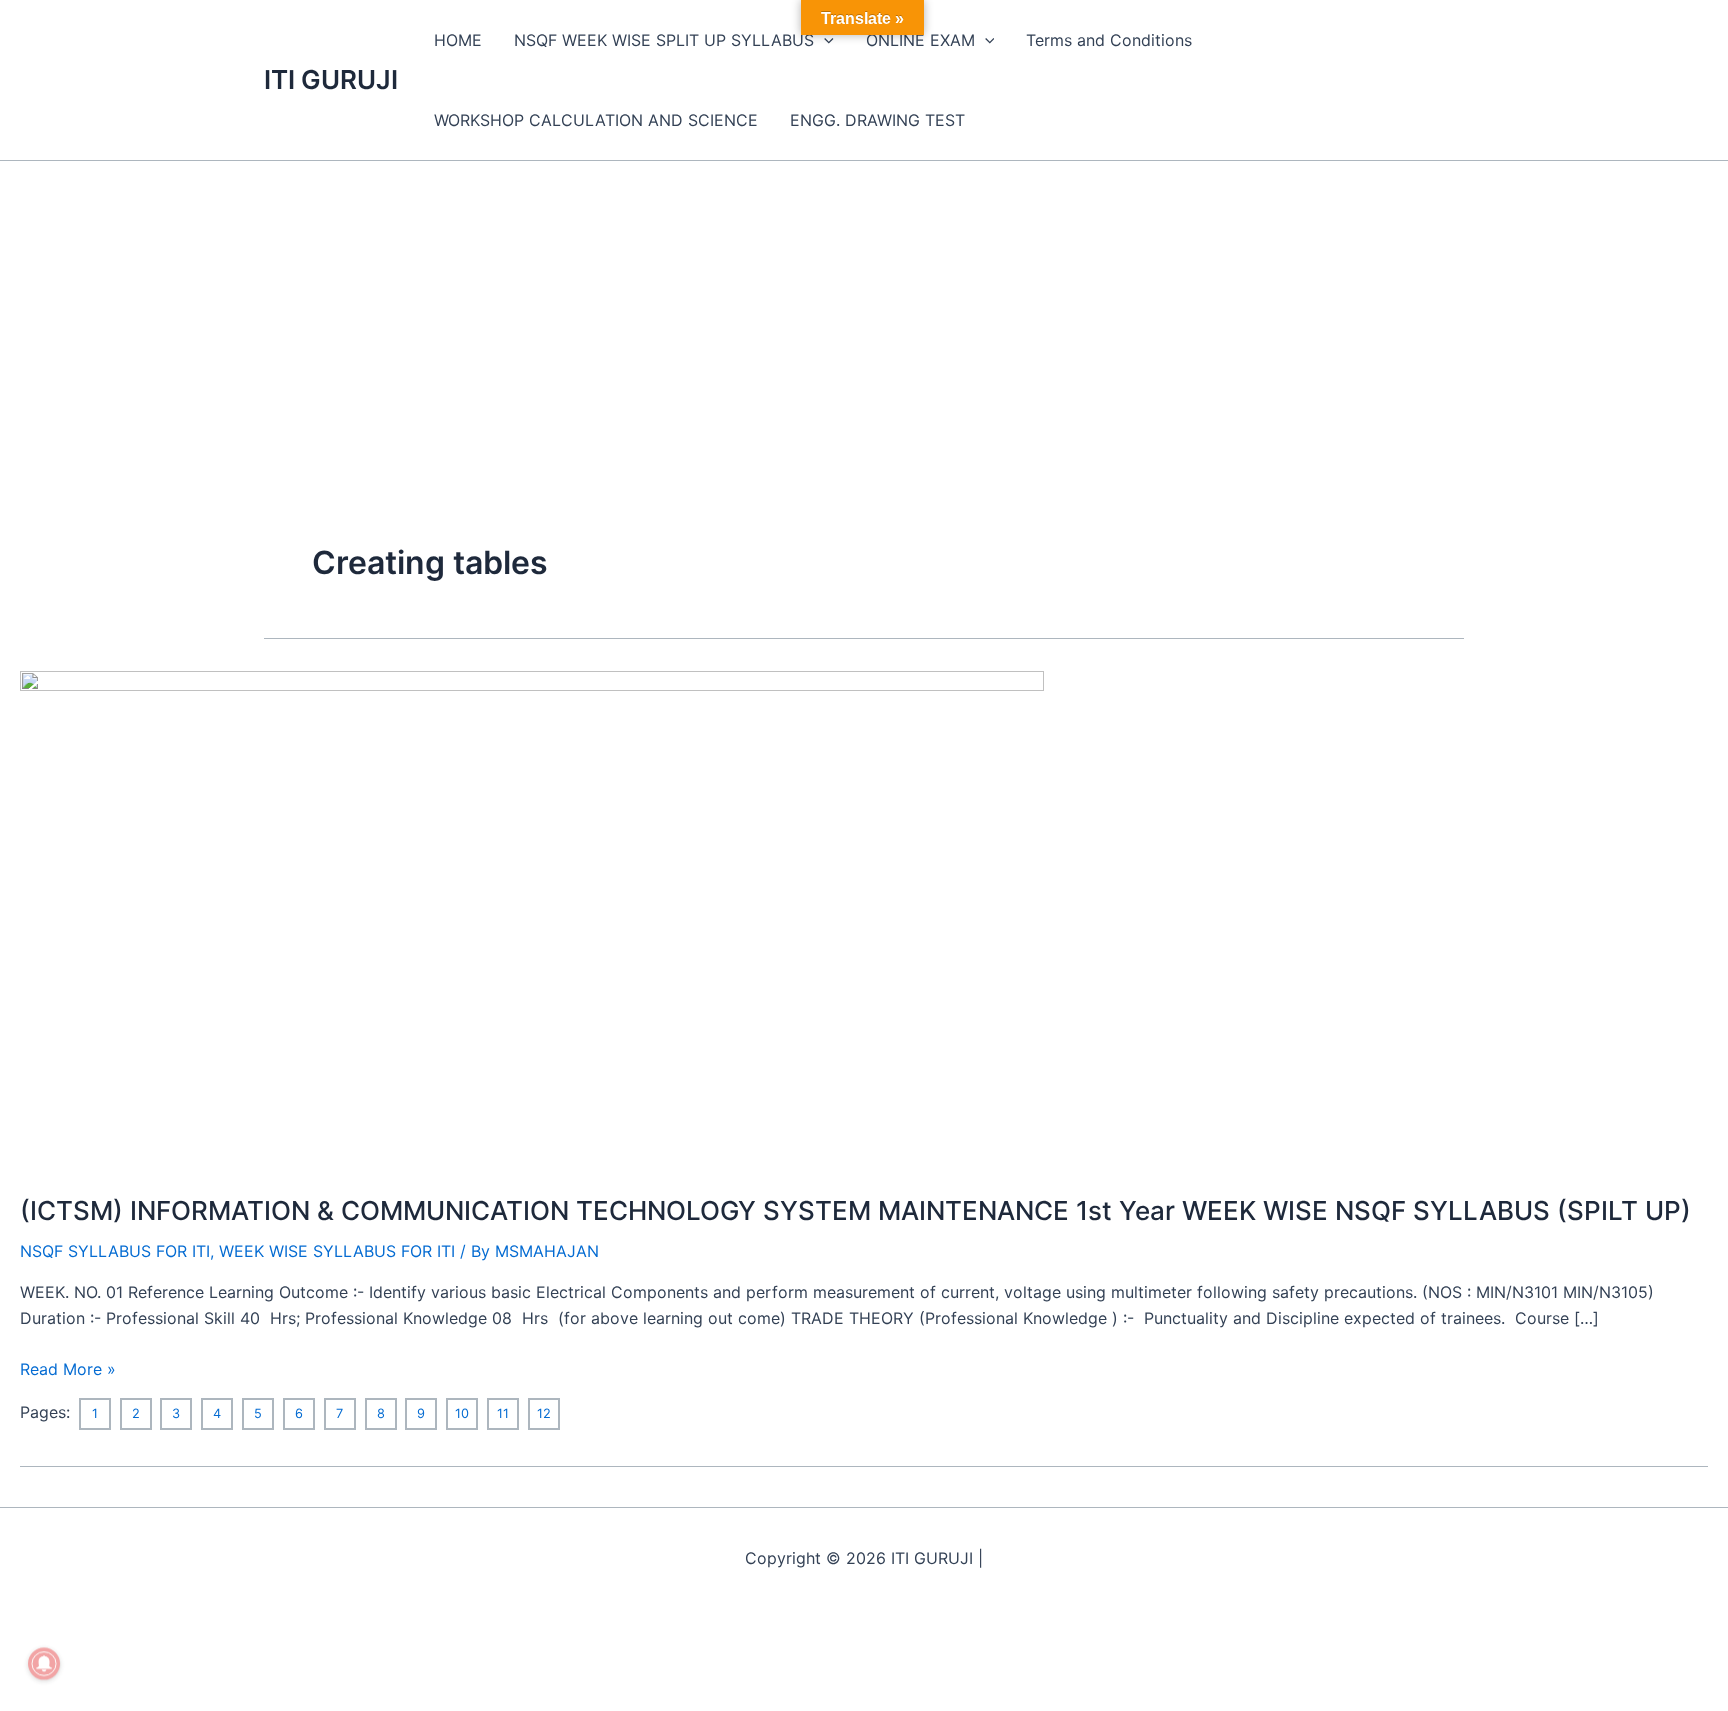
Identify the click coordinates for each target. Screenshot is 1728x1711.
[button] (824, 40)
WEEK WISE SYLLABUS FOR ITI (337, 1251)
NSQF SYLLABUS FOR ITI (115, 1251)
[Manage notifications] (44, 1664)
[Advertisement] (864, 311)
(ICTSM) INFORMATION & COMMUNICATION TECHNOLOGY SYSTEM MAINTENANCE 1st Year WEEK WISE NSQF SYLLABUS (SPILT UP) (855, 1210)
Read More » (68, 1367)
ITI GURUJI (331, 79)
